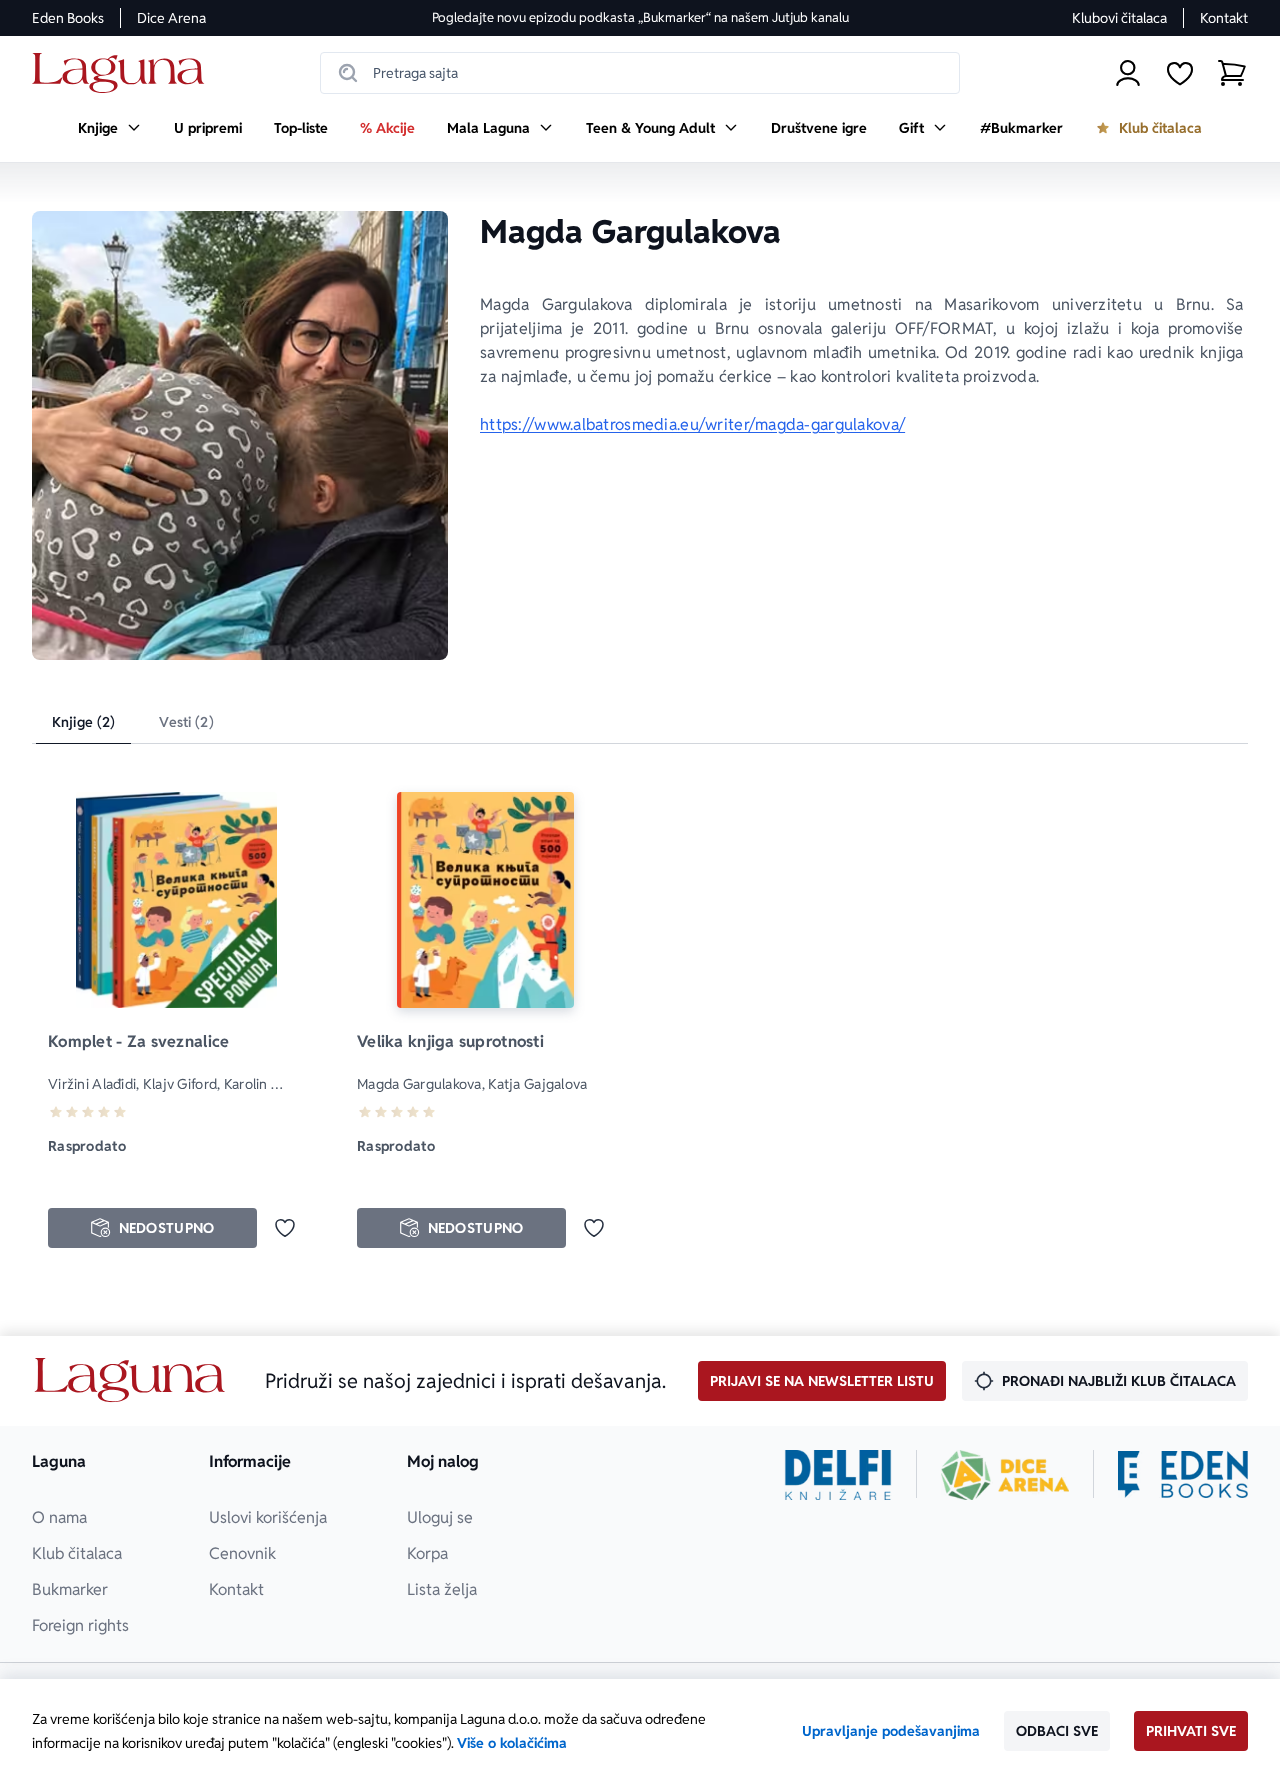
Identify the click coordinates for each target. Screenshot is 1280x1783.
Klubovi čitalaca (1119, 18)
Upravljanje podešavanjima (891, 1731)
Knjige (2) (83, 722)
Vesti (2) (186, 722)
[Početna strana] (123, 73)
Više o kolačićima (512, 1743)
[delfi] (838, 1475)
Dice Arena (171, 18)
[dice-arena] (1005, 1475)
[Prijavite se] (1128, 73)
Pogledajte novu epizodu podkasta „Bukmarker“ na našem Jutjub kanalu (640, 17)
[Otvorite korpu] (1232, 73)
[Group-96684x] (1183, 1475)
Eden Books (68, 18)
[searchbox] (640, 73)
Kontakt (1224, 18)
